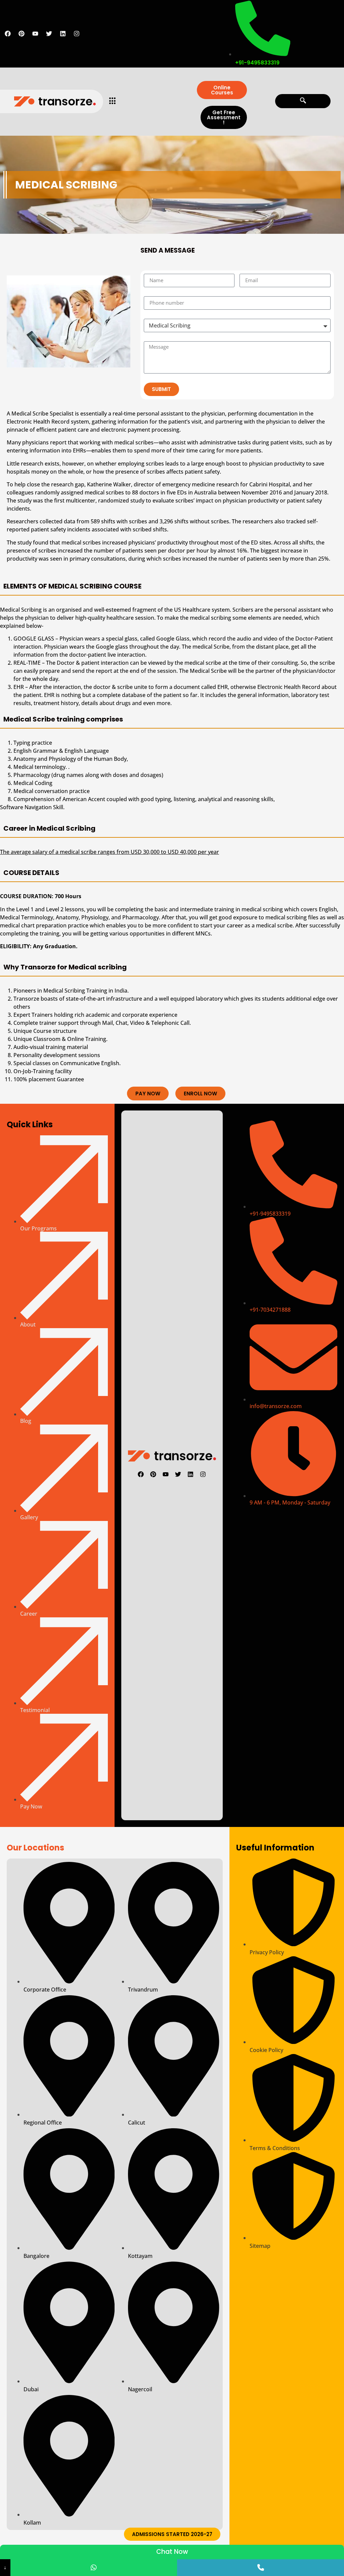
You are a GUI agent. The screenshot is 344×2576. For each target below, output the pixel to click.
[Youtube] (35, 34)
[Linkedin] (63, 34)
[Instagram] (77, 34)
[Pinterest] (21, 34)
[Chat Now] (94, 2568)
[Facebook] (8, 34)
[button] (303, 101)
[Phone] (261, 2568)
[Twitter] (49, 34)
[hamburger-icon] (111, 101)
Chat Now (172, 2552)
